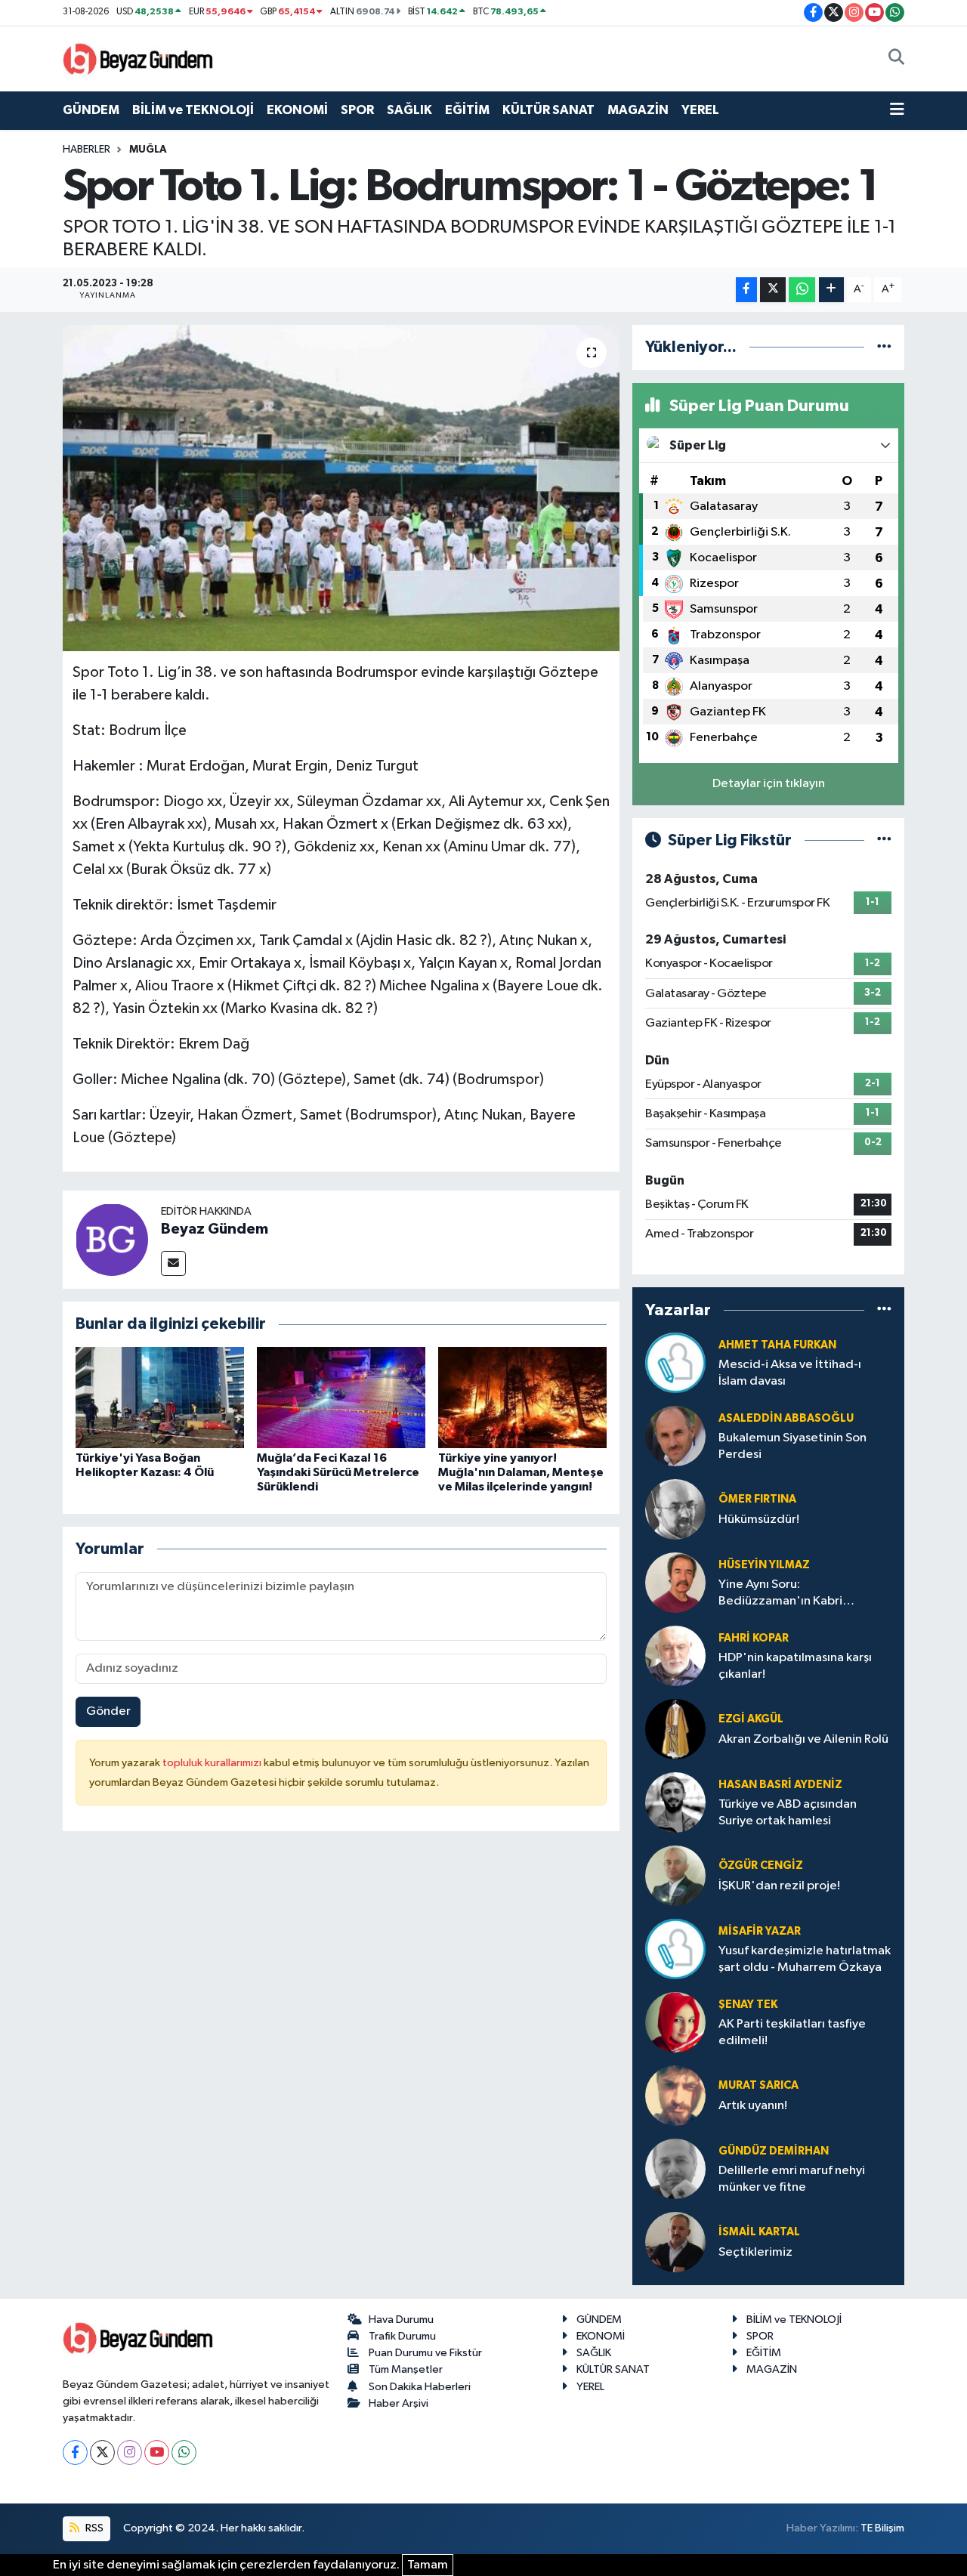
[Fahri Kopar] (675, 1656)
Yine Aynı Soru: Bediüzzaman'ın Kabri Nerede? (780, 1594)
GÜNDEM (91, 110)
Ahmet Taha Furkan (777, 1345)
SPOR (357, 110)
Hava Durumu (401, 2320)
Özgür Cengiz (761, 1866)
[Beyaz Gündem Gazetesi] (138, 58)
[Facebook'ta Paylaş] (746, 290)
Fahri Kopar (754, 1638)
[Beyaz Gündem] (112, 1239)
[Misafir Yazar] (675, 1949)
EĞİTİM (467, 110)
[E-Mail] (173, 1263)
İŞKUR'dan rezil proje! (779, 1886)
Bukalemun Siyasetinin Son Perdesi (792, 1446)
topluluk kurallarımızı (213, 1763)
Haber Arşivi (399, 2403)
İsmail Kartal (759, 2232)
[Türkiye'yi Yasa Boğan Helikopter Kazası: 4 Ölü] (160, 1397)
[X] (102, 2452)
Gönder (108, 1711)
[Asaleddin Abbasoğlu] (675, 1436)
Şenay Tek (748, 2005)
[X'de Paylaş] (773, 290)
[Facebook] (75, 2452)
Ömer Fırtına (757, 1499)
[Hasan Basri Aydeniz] (675, 1802)
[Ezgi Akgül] (675, 1729)
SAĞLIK (409, 110)
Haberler (87, 150)
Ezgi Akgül (751, 1719)
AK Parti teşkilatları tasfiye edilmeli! (792, 2032)
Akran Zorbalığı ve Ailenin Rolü (803, 1739)
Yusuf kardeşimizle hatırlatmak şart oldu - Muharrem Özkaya (805, 1959)
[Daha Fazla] (831, 290)
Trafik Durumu (402, 2336)
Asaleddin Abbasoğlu (786, 1418)
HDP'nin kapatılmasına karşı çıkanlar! (795, 1666)
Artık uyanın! (753, 2106)
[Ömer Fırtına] (675, 1509)
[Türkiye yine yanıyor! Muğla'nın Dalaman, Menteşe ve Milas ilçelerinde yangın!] (522, 1397)
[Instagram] (130, 2452)
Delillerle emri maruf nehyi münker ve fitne (792, 2179)
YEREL (700, 110)
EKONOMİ (297, 110)
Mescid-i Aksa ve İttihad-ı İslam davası (790, 1373)
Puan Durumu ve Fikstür (425, 2353)
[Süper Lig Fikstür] (884, 840)
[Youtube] (157, 2452)
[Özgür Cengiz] (675, 1875)
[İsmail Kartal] (675, 2242)
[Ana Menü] (897, 110)
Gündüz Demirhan (774, 2151)
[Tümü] (884, 347)
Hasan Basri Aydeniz (780, 1785)
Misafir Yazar (760, 1931)
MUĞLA (148, 150)
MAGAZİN (638, 110)
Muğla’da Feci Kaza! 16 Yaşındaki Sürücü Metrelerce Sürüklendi (338, 1472)
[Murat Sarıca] (675, 2095)
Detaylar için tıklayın (769, 784)
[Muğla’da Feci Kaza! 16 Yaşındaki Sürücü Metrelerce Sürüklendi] (341, 1397)
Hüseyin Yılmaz (764, 1565)
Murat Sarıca (758, 2085)
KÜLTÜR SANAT (548, 110)
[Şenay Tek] (675, 2022)
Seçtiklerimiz (755, 2252)
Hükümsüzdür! (759, 1520)
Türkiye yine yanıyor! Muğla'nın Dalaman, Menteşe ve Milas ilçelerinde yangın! (521, 1472)
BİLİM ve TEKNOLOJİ (193, 110)
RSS (93, 2528)
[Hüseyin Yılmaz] (675, 1582)
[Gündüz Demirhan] (675, 2168)
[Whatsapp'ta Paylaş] (802, 290)
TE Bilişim (882, 2528)
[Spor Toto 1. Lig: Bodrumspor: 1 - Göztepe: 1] (341, 488)
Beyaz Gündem (215, 1229)
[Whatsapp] (184, 2452)
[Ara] (896, 59)
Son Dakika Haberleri (420, 2387)
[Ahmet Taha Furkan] (675, 1362)
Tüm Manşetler (406, 2369)
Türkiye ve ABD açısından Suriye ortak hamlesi (788, 1812)
